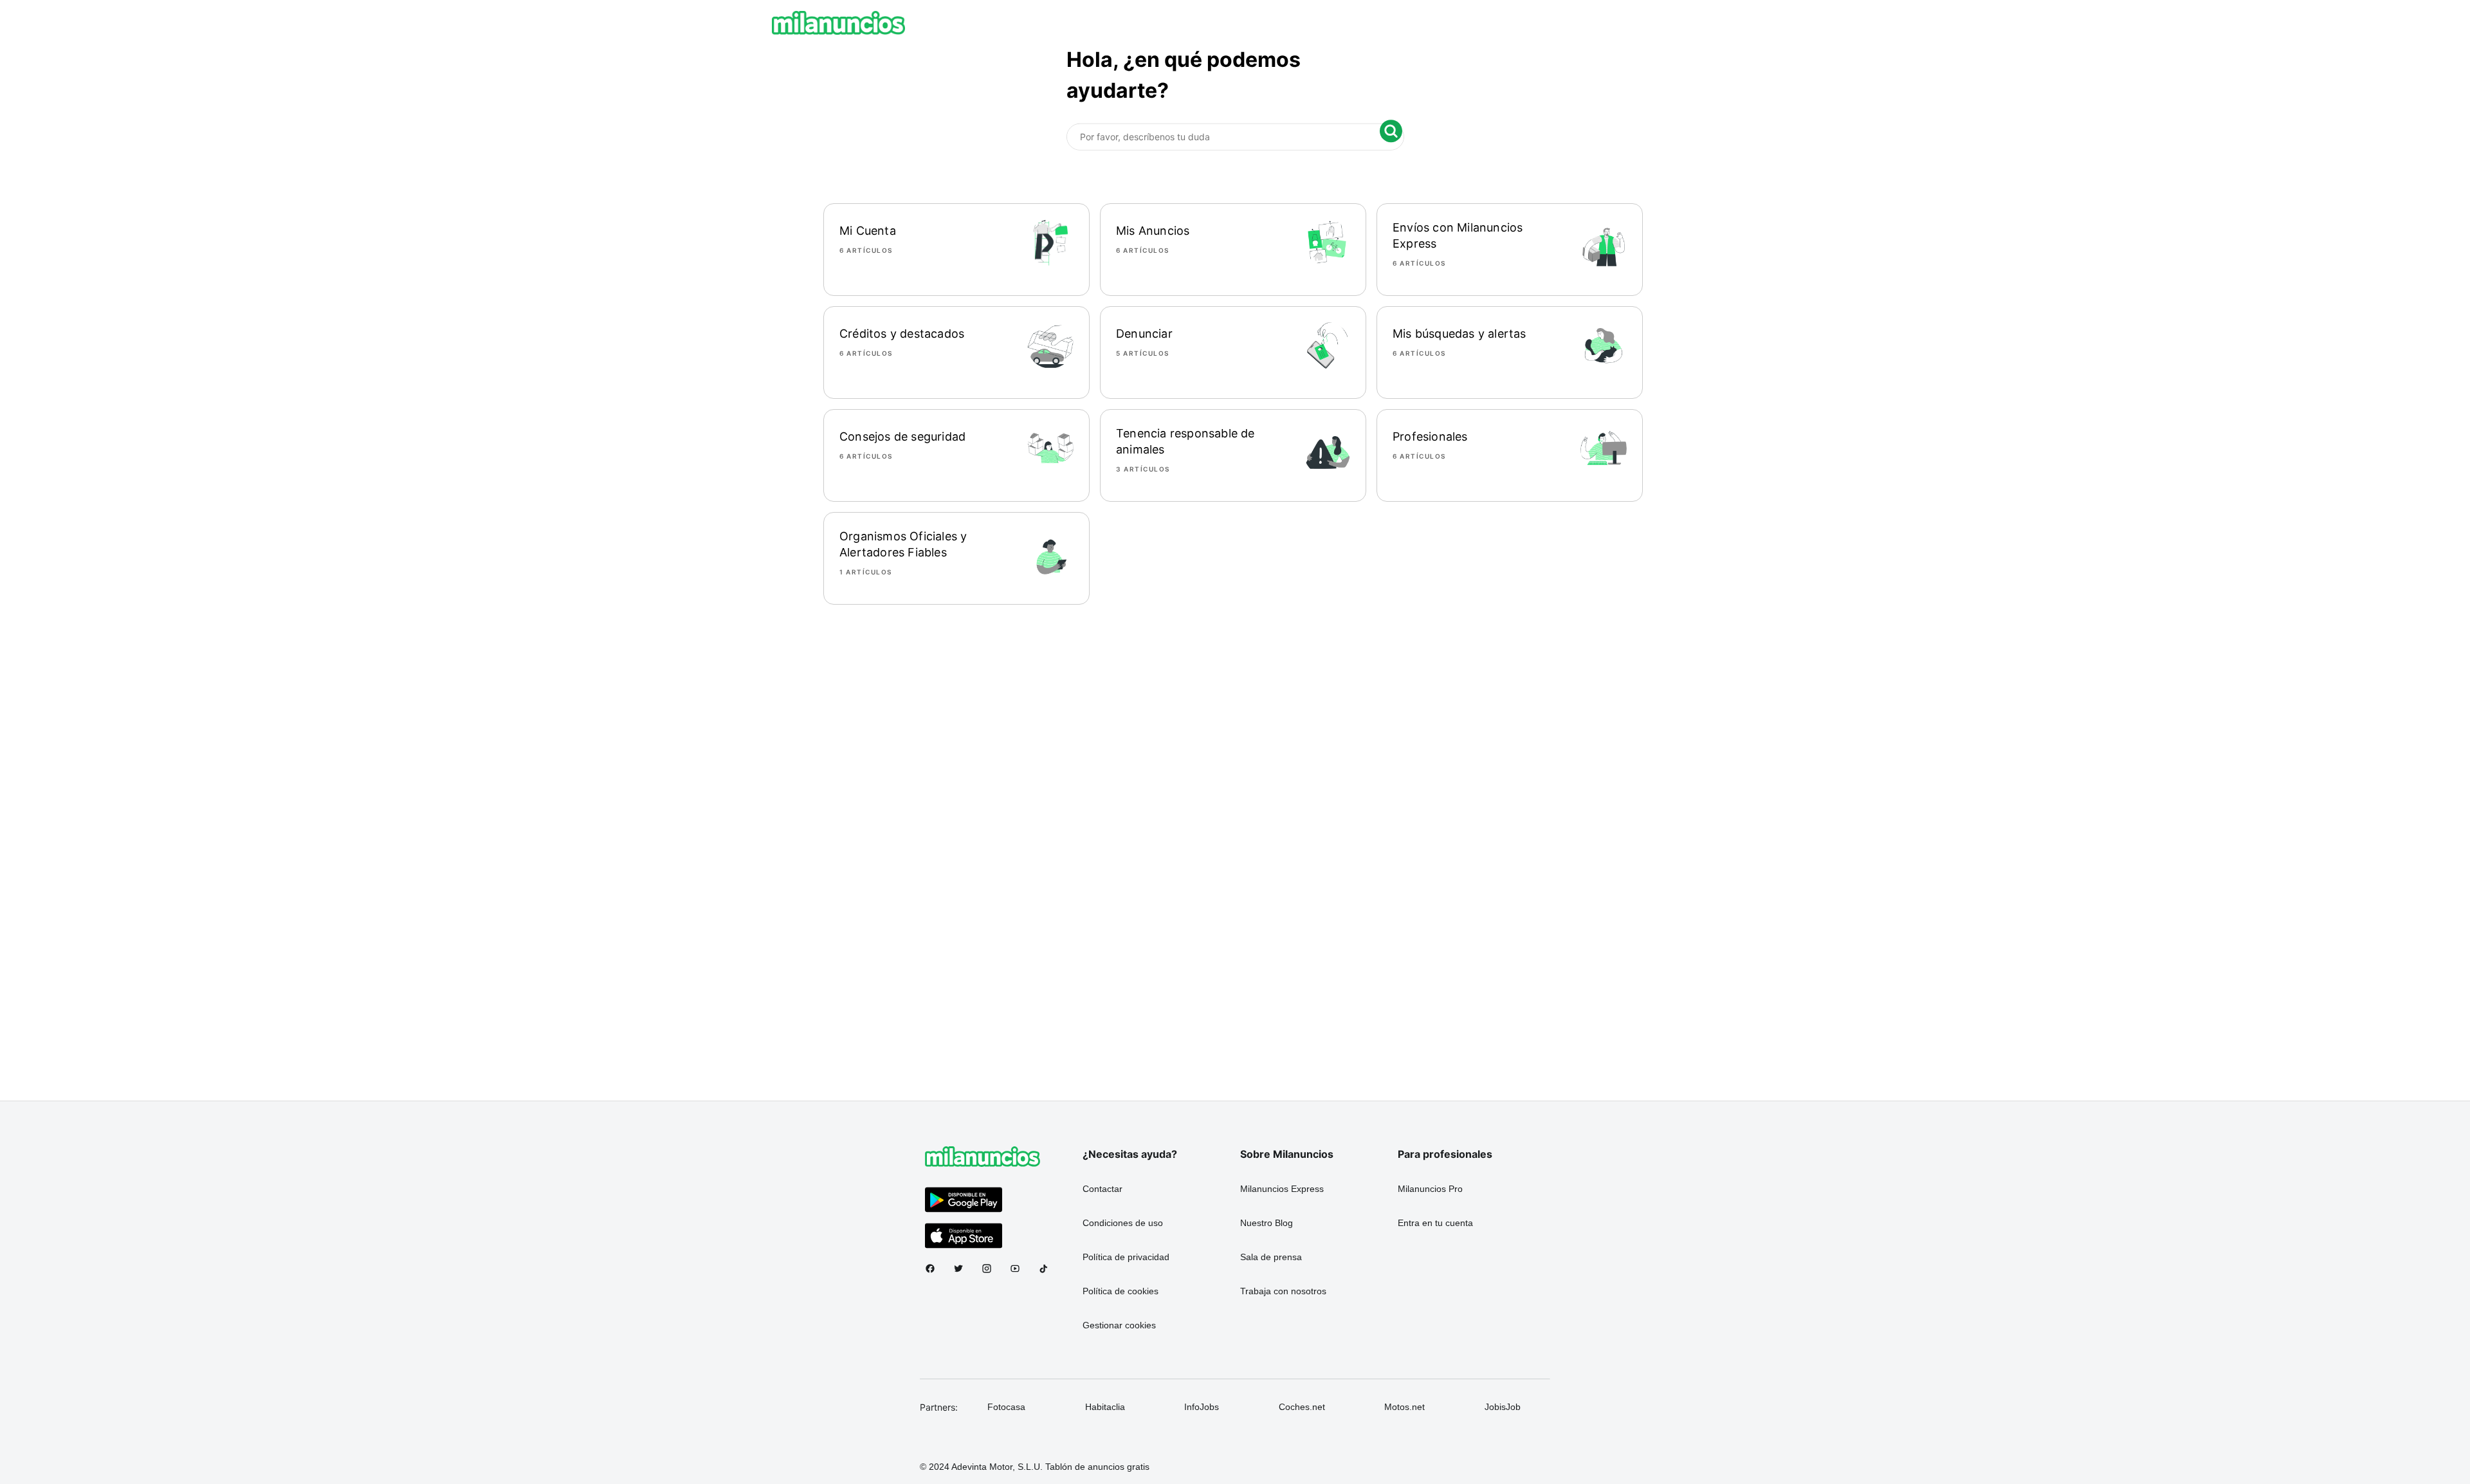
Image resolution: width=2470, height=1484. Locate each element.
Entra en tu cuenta (1435, 1223)
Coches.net (1302, 1407)
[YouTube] (1020, 1269)
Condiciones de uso (1123, 1223)
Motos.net (1404, 1407)
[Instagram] (992, 1269)
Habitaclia (1105, 1407)
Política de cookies (1121, 1291)
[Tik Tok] (1048, 1269)
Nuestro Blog (1267, 1223)
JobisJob (1503, 1407)
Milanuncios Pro (1430, 1189)
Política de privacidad (1126, 1257)
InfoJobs (1202, 1407)
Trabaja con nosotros (1283, 1291)
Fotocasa (1006, 1407)
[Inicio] (838, 23)
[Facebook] (935, 1269)
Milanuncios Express (1282, 1189)
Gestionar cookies (1119, 1325)
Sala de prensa (1271, 1257)
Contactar (1102, 1189)
